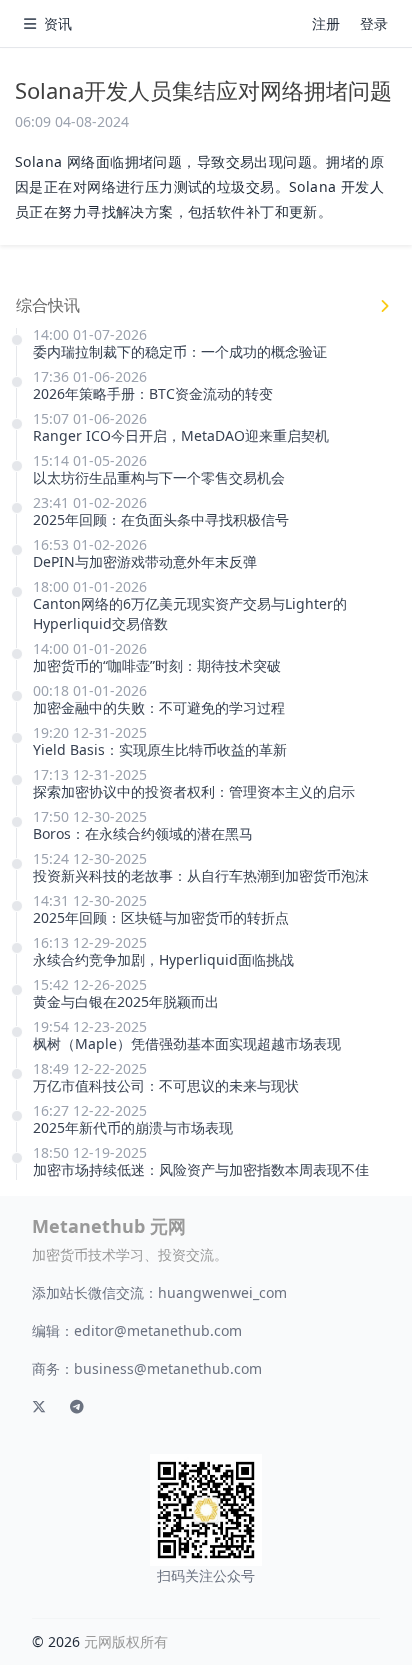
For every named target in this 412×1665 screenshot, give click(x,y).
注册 (326, 23)
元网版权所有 (126, 1641)
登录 (374, 23)
